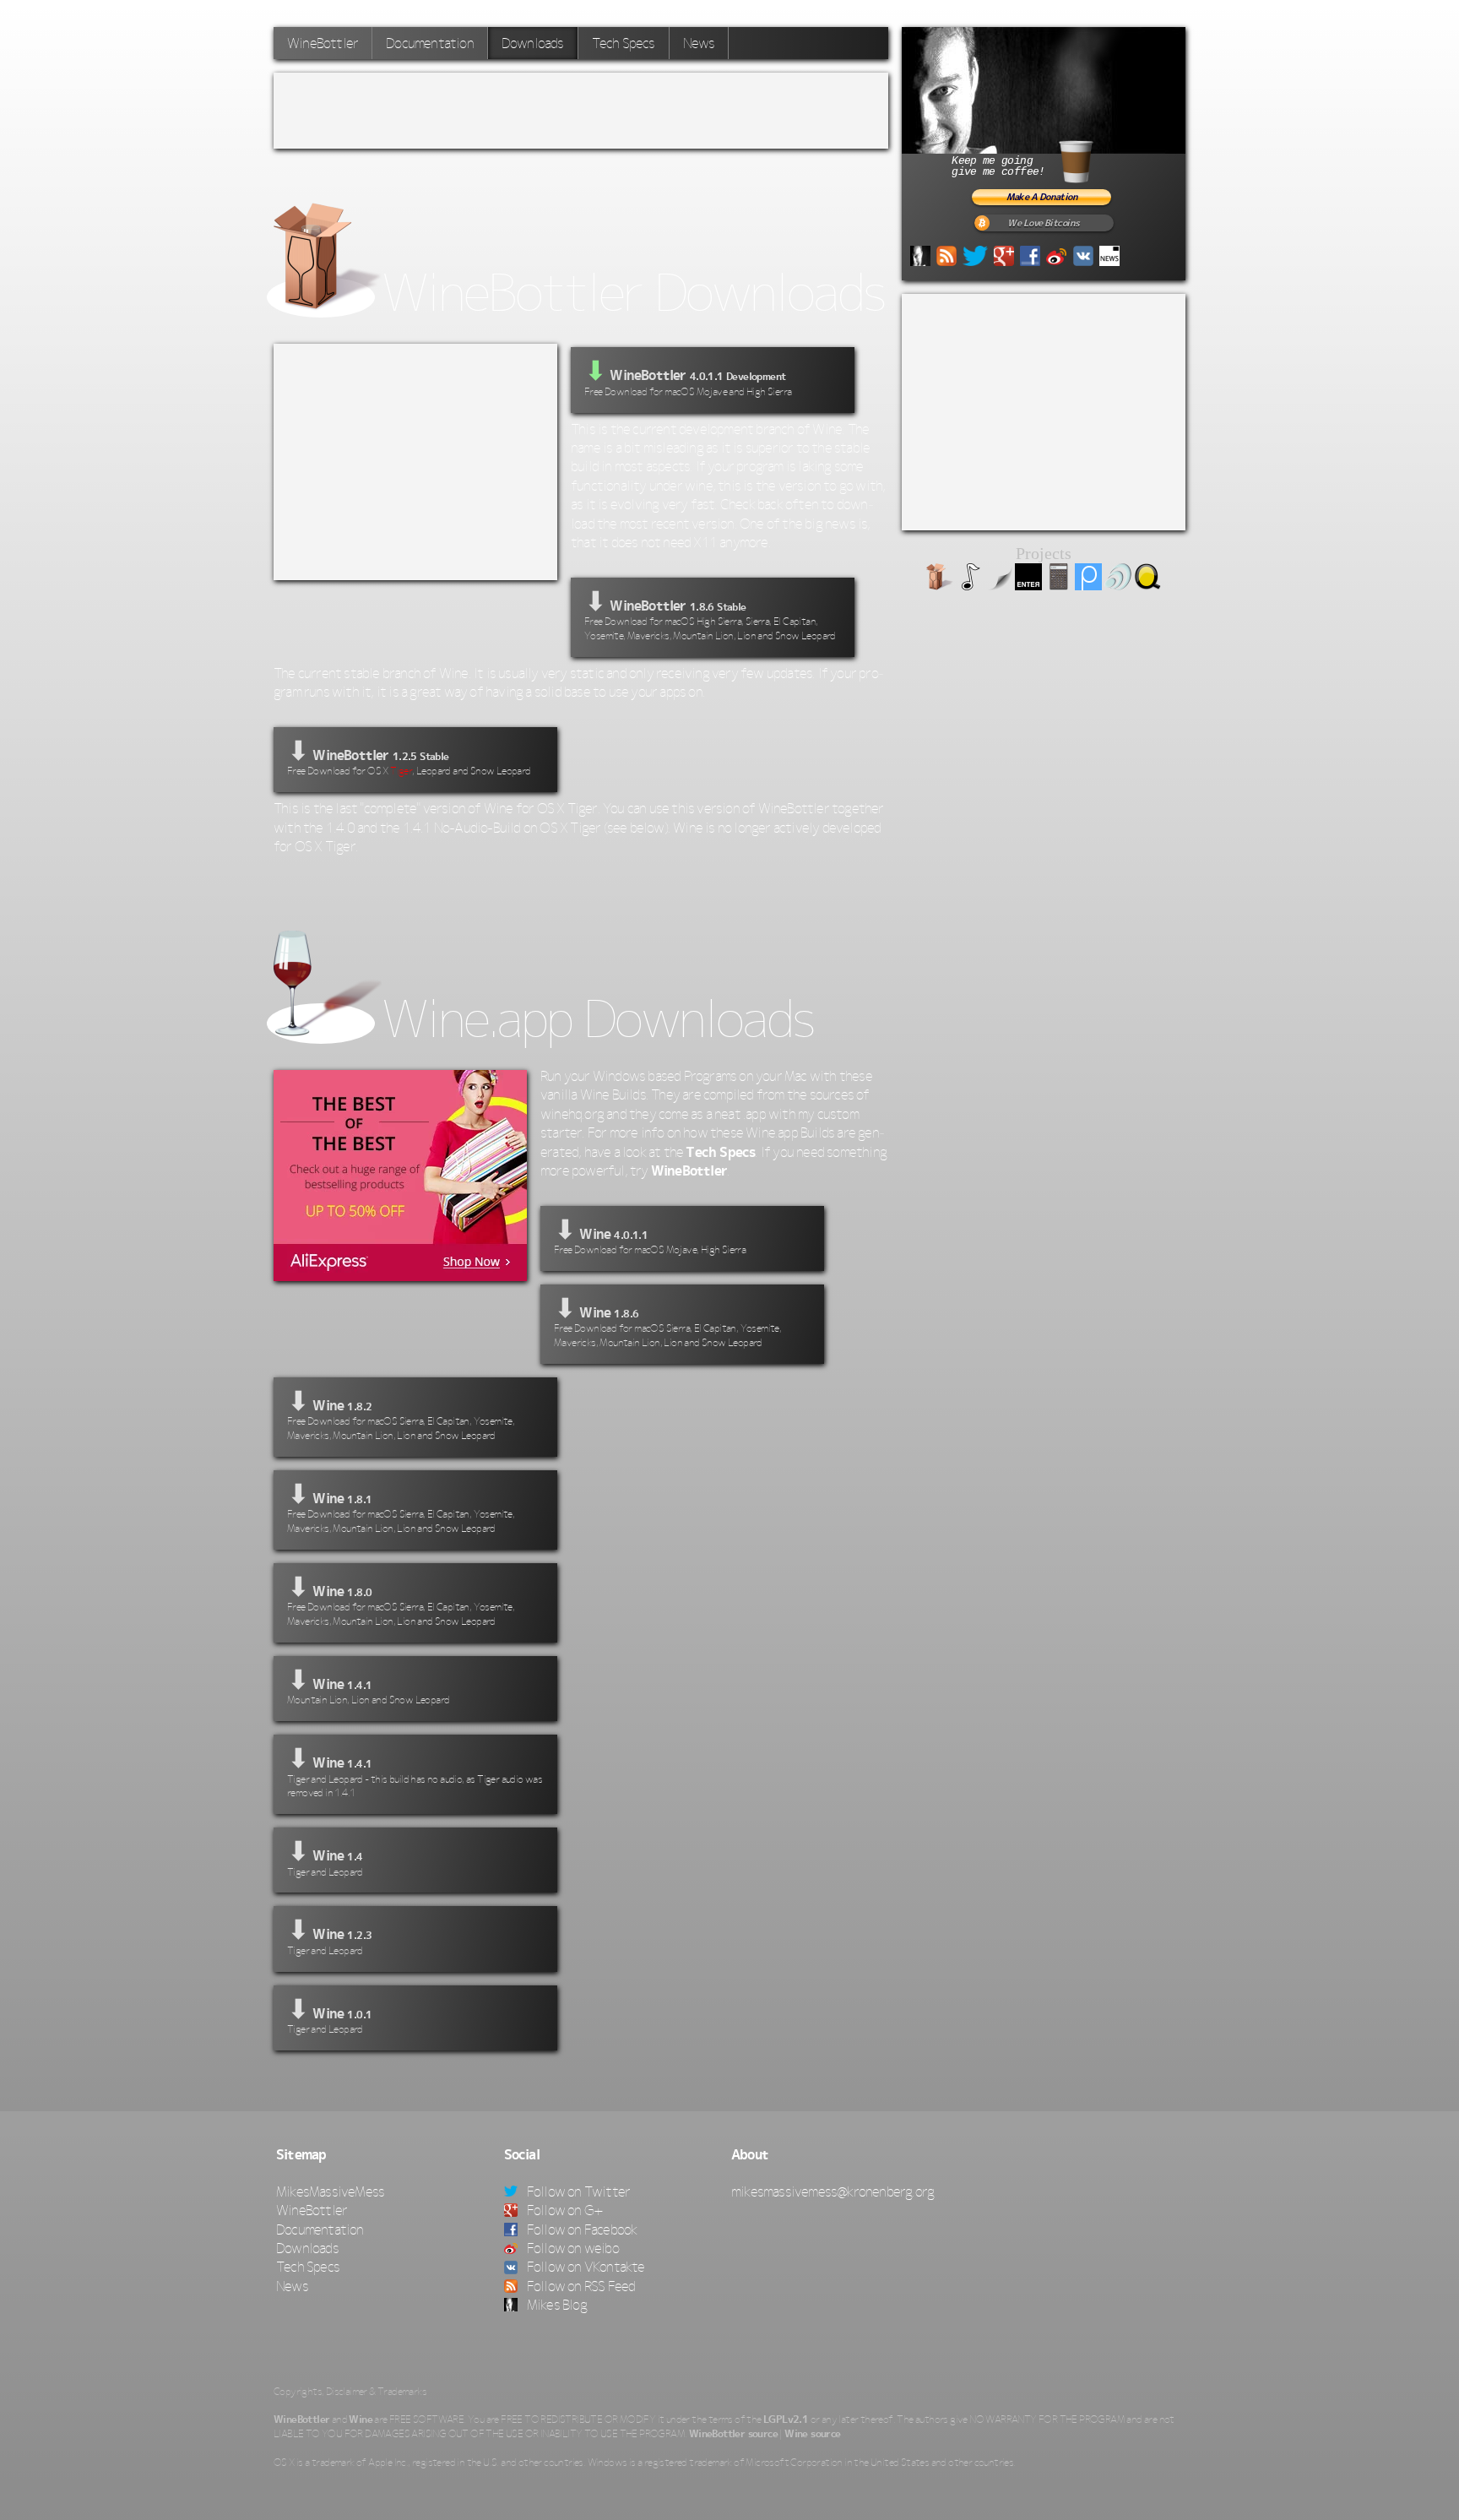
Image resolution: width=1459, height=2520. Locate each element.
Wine (361, 2420)
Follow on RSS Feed (580, 2286)
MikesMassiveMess (330, 2191)
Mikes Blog (556, 2305)
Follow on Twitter (578, 2191)
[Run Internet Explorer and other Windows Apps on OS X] (940, 585)
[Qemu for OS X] (1147, 585)
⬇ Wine (650, 1235)
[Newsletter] (1109, 254)
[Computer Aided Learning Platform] (1088, 585)
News (699, 43)
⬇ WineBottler (710, 614)
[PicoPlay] (969, 585)
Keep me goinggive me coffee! (998, 166)
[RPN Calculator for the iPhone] (1028, 585)
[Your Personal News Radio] (1118, 585)
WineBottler (323, 43)
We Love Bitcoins (1043, 223)
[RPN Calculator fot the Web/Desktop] (1059, 585)
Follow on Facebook (581, 2229)
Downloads (307, 2248)
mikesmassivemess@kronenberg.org (833, 2191)
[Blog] (920, 254)
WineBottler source (733, 2434)
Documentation (430, 43)
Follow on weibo (572, 2248)
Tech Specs (624, 43)
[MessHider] (999, 585)
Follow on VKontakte (585, 2267)
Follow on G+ (564, 2210)
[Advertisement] (581, 111)
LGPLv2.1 (786, 2420)
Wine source (812, 2434)
